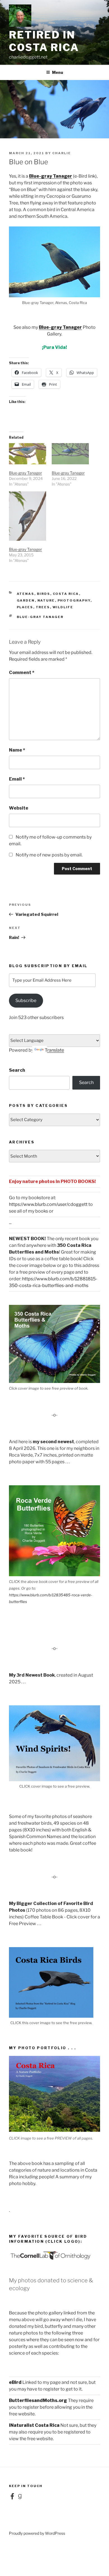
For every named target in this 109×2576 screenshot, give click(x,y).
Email (17, 779)
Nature (46, 600)
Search (17, 1070)
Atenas (26, 594)
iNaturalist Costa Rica (34, 2425)
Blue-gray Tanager (51, 176)
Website (19, 808)
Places (25, 607)
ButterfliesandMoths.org (38, 2400)
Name (17, 750)
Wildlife (63, 607)
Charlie (62, 153)
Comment (22, 673)
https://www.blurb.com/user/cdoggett (48, 1204)
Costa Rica (66, 594)
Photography (74, 600)
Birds (44, 594)
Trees (43, 607)
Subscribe (26, 1000)
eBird (15, 2382)
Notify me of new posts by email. (49, 855)
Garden (26, 600)
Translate (54, 1050)
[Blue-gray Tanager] (28, 454)
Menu (58, 72)
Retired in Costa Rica (44, 41)
